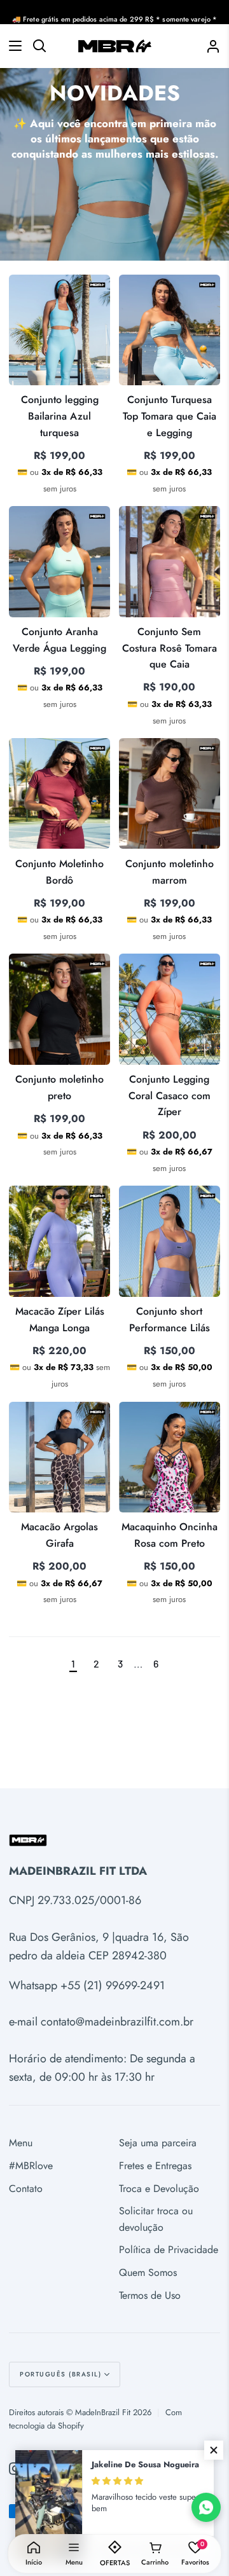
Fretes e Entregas (155, 2166)
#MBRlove (31, 2166)
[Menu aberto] (11, 46)
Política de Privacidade (169, 2250)
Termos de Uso (150, 2295)
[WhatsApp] (206, 2507)
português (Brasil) (60, 2374)
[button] (214, 2450)
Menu (21, 2143)
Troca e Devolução (159, 2189)
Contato (26, 2189)
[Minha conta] (208, 46)
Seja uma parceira (158, 2143)
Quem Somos (148, 2272)
